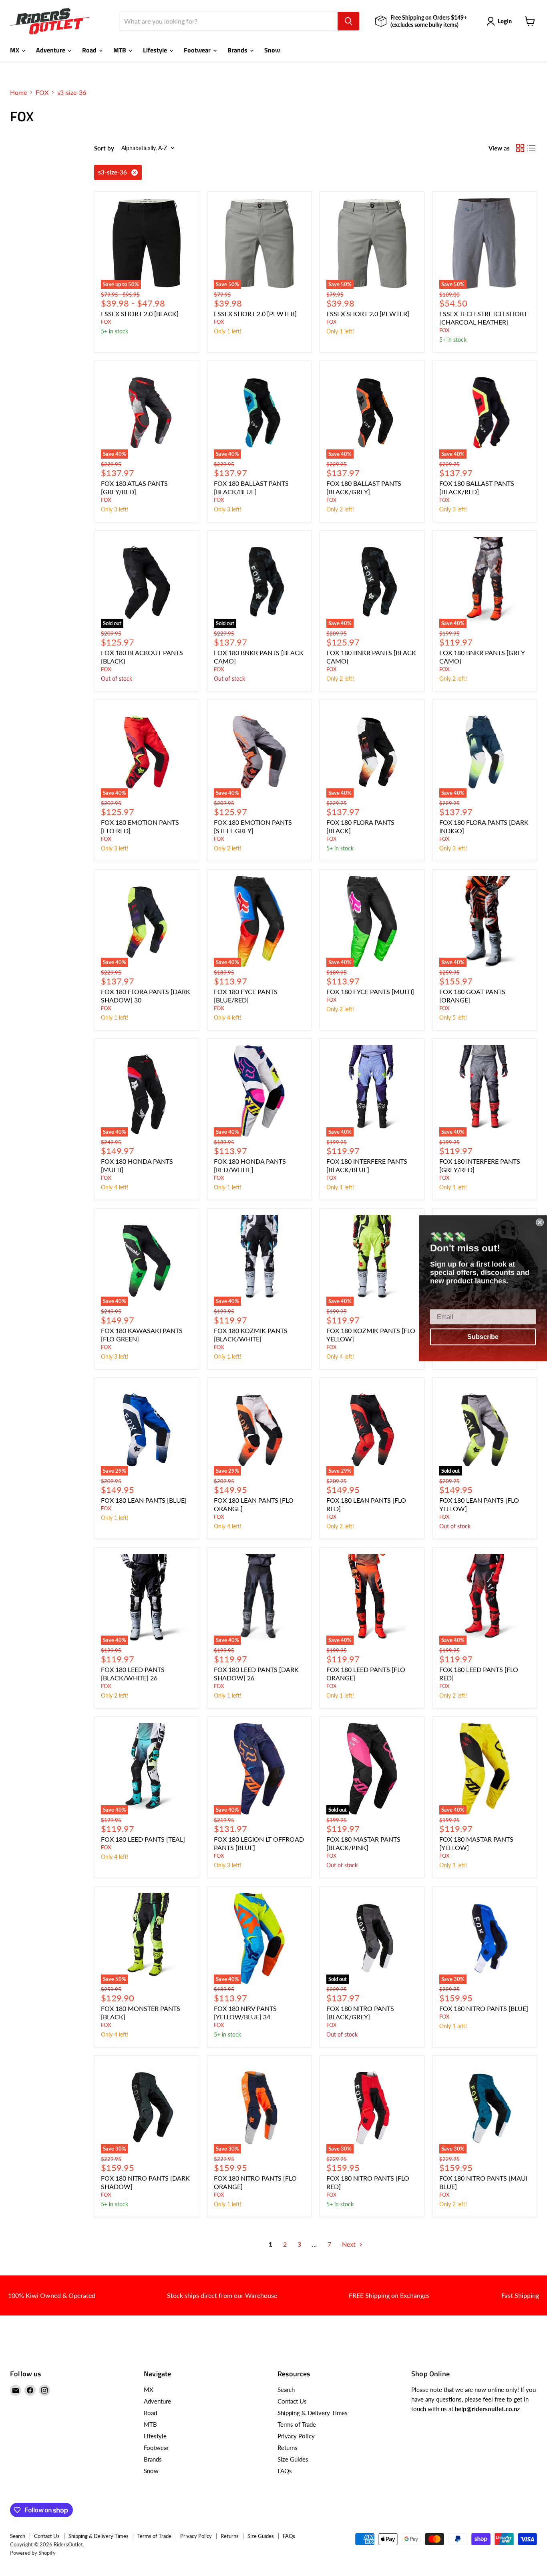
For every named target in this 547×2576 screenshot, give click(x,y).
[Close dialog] (540, 1222)
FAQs (285, 2471)
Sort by (104, 148)
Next (350, 2244)
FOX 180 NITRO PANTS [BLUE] (484, 2008)
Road (90, 50)
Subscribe (483, 1336)
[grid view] (520, 148)
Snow (272, 50)
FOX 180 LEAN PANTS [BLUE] (144, 1500)
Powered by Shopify (33, 2553)
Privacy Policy (296, 2436)
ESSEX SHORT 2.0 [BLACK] (140, 314)
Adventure (51, 50)
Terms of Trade (297, 2424)
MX (15, 50)
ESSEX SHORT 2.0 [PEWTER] (255, 314)
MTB (121, 50)
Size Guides (293, 2459)
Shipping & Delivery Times (313, 2413)
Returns (288, 2448)
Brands (238, 50)
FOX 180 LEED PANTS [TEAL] (143, 1839)
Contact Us (292, 2401)
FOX (42, 92)
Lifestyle (156, 50)
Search (286, 2390)
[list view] (531, 148)
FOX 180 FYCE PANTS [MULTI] (370, 991)
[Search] (348, 21)
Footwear (198, 50)
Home (18, 92)
